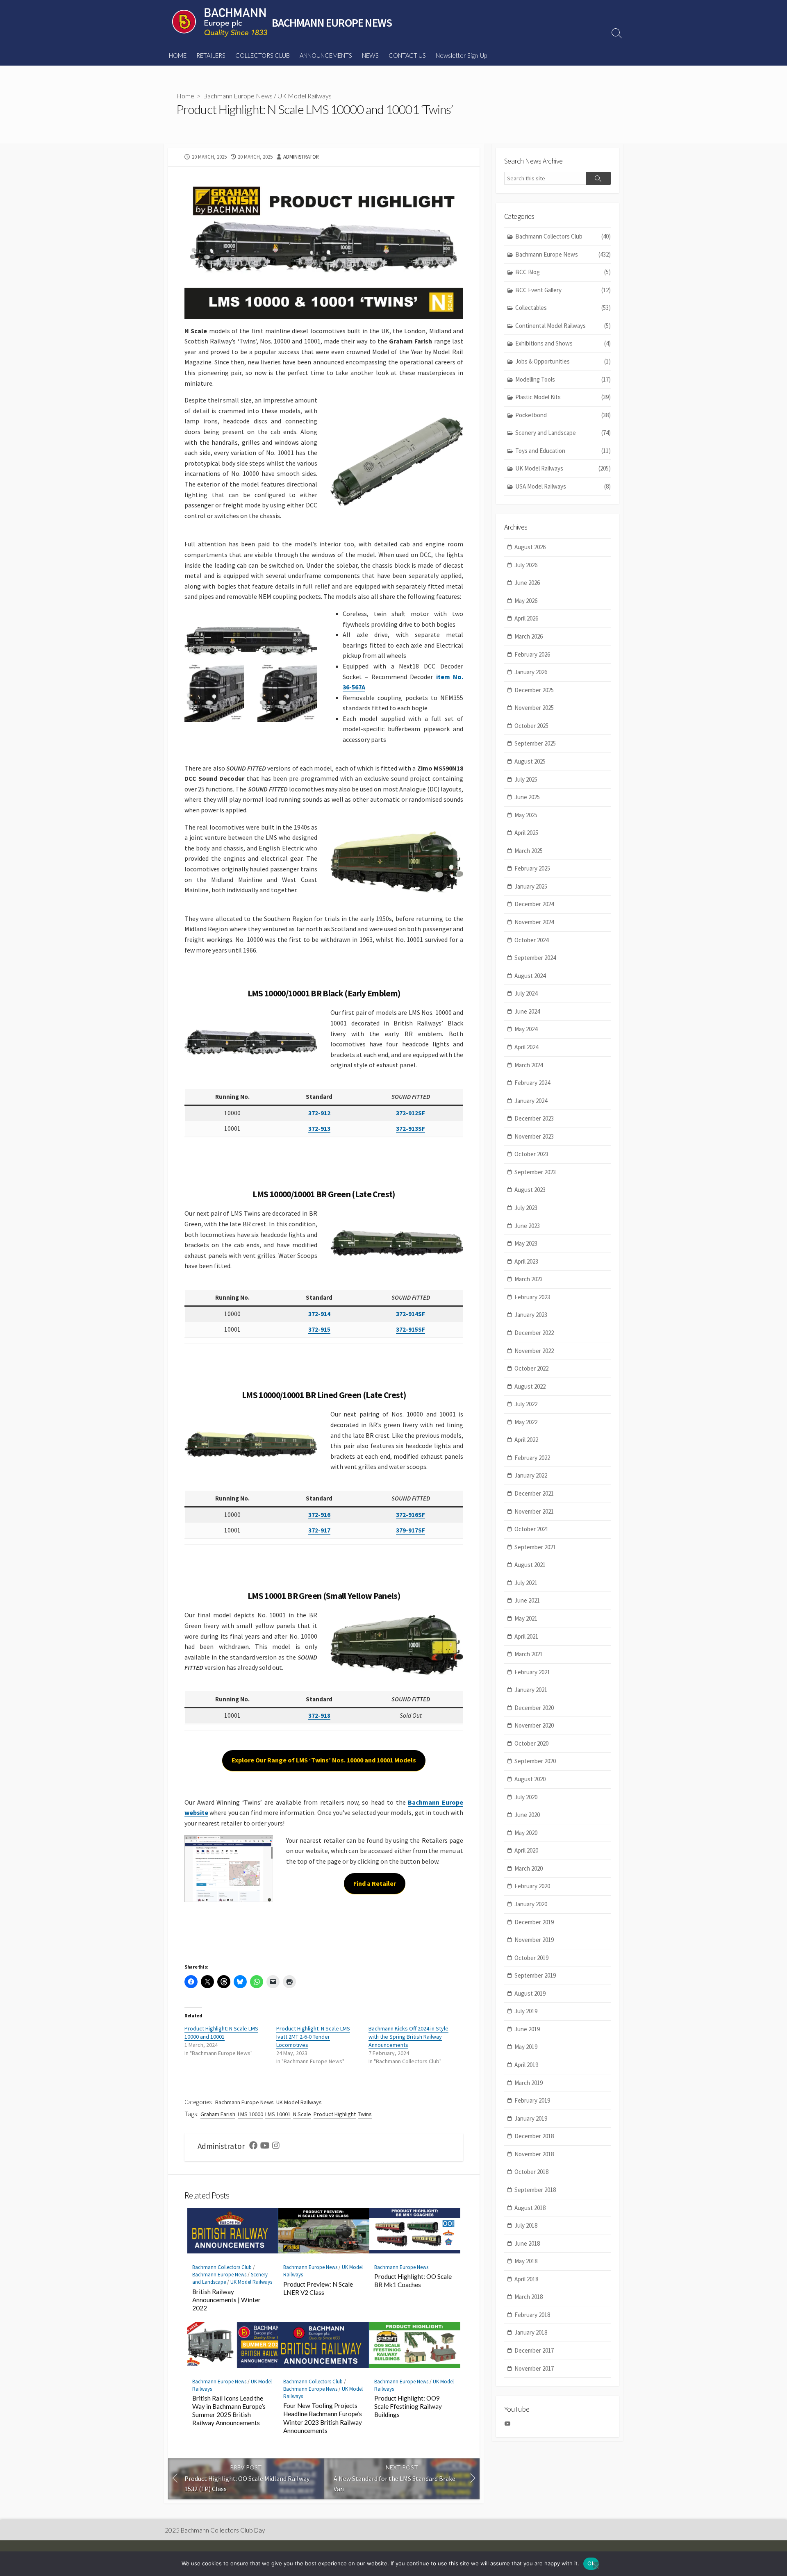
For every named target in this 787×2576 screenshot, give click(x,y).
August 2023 (530, 1190)
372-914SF (411, 1314)
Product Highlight (335, 2114)
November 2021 (534, 1511)
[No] (596, 2565)
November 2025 (534, 708)
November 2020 (534, 1725)
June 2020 (527, 1815)
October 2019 (531, 1958)
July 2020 (526, 1797)
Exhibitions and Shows (563, 343)
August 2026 (530, 547)
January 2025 (531, 886)
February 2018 (532, 2315)
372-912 (319, 1113)
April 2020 (526, 1850)
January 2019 (531, 2118)
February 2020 (532, 1886)
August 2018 (530, 2208)
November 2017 (534, 2368)
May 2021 (526, 1618)
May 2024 (526, 1029)
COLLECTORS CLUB (263, 55)
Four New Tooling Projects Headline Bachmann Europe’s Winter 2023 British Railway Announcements (323, 2418)
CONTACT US (407, 55)
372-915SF (411, 1329)
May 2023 (526, 1243)
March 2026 (529, 636)
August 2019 (530, 1993)
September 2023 (535, 1172)
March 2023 (529, 1279)
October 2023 (531, 1154)
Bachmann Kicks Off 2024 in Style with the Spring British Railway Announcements (408, 2037)
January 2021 (531, 1690)
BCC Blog (563, 272)
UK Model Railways (305, 96)
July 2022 (526, 1404)
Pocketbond (563, 415)
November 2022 (534, 1351)
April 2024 (526, 1047)
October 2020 (531, 1743)
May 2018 (526, 2261)
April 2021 (526, 1636)
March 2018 (529, 2297)
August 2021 (530, 1565)
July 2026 (526, 565)
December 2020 (534, 1708)
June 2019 (527, 2029)
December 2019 (534, 1922)
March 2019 (529, 2083)
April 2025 (526, 833)
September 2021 (535, 1547)
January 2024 (531, 1101)
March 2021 (529, 1654)
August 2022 (530, 1386)
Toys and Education (563, 451)
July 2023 (526, 1208)
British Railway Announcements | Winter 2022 (226, 2300)
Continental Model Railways (563, 326)
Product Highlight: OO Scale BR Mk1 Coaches (413, 2280)
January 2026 (531, 672)
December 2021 (534, 1493)
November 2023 (534, 1136)
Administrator (301, 157)
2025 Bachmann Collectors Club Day (215, 2530)
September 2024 (535, 958)
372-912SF (411, 1113)
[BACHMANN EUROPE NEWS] (220, 23)
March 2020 (529, 1868)
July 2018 (526, 2225)
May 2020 (526, 1833)
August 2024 (530, 976)
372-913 (319, 1129)
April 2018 (526, 2279)
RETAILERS (211, 55)
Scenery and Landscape (563, 433)
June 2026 (527, 583)
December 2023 (534, 1118)
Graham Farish (218, 2114)
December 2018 (534, 2136)
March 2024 (529, 1065)
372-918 (319, 1715)
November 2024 (534, 922)
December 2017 (534, 2350)
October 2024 (531, 940)
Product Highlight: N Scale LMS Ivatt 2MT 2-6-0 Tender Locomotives (313, 2037)
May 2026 (526, 601)
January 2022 (531, 1475)
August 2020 (530, 1779)
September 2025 (535, 743)
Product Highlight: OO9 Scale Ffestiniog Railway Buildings (408, 2406)
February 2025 (532, 868)
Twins (365, 2114)
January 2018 (531, 2332)
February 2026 (532, 654)
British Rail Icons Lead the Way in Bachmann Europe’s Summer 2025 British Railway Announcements (229, 2410)
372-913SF (411, 1129)
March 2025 (529, 851)
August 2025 (530, 761)
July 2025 (526, 779)
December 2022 (534, 1333)
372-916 (319, 1515)
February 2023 (532, 1297)
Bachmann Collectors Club (222, 2267)
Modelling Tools (563, 379)
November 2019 (534, 1940)
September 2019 (535, 1975)
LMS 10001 (278, 2114)
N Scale (302, 2114)
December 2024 (534, 904)
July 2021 (526, 1583)
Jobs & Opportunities (563, 361)
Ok (591, 2563)
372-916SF (411, 1515)
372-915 (319, 1329)
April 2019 (526, 2065)
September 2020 (535, 1761)
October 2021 (531, 1529)
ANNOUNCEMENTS (326, 55)
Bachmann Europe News (238, 96)
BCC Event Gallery (563, 290)
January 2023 (531, 1315)
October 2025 (531, 726)
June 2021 (527, 1600)
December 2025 (534, 690)
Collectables (563, 308)
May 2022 (526, 1422)
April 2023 (526, 1261)
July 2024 (526, 993)
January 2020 (531, 1904)
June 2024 (527, 1011)
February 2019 (532, 2100)
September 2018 (535, 2190)
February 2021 (532, 1672)
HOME (178, 55)
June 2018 (527, 2243)
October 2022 (531, 1368)
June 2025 (527, 797)
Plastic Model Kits (563, 397)
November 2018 (534, 2154)
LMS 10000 (250, 2114)
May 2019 (526, 2047)
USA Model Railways (563, 486)
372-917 (319, 1530)
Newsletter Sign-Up (461, 55)
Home (185, 96)
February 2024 (532, 1083)
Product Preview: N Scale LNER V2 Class (318, 2288)
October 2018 (531, 2172)
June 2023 (527, 1226)
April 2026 (526, 618)
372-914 (319, 1314)
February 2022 (532, 1458)
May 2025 (526, 815)
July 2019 (526, 2011)
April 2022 (526, 1440)
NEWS (370, 55)
